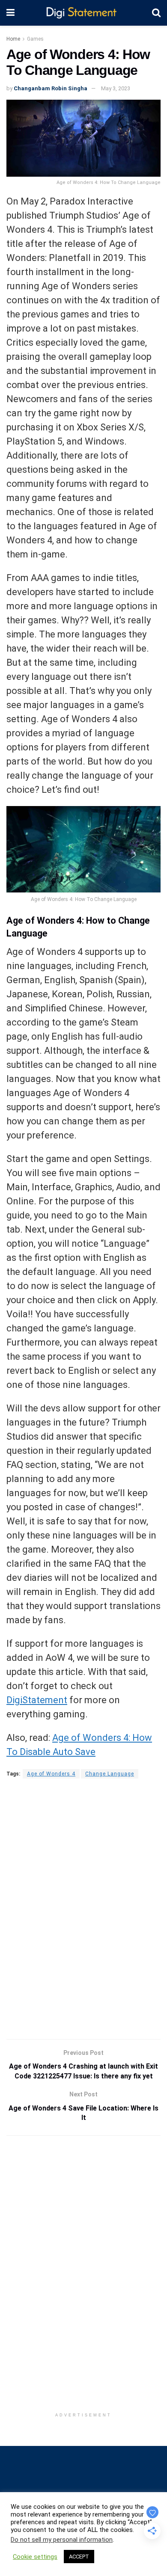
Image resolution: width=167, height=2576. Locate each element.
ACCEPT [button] (79, 2557)
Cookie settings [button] (35, 2557)
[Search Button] (156, 13)
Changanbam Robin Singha (51, 88)
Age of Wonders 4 (51, 1774)
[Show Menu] (10, 13)
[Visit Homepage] (83, 13)
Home (13, 39)
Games (35, 39)
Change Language (110, 1774)
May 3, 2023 (116, 88)
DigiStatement (37, 1700)
